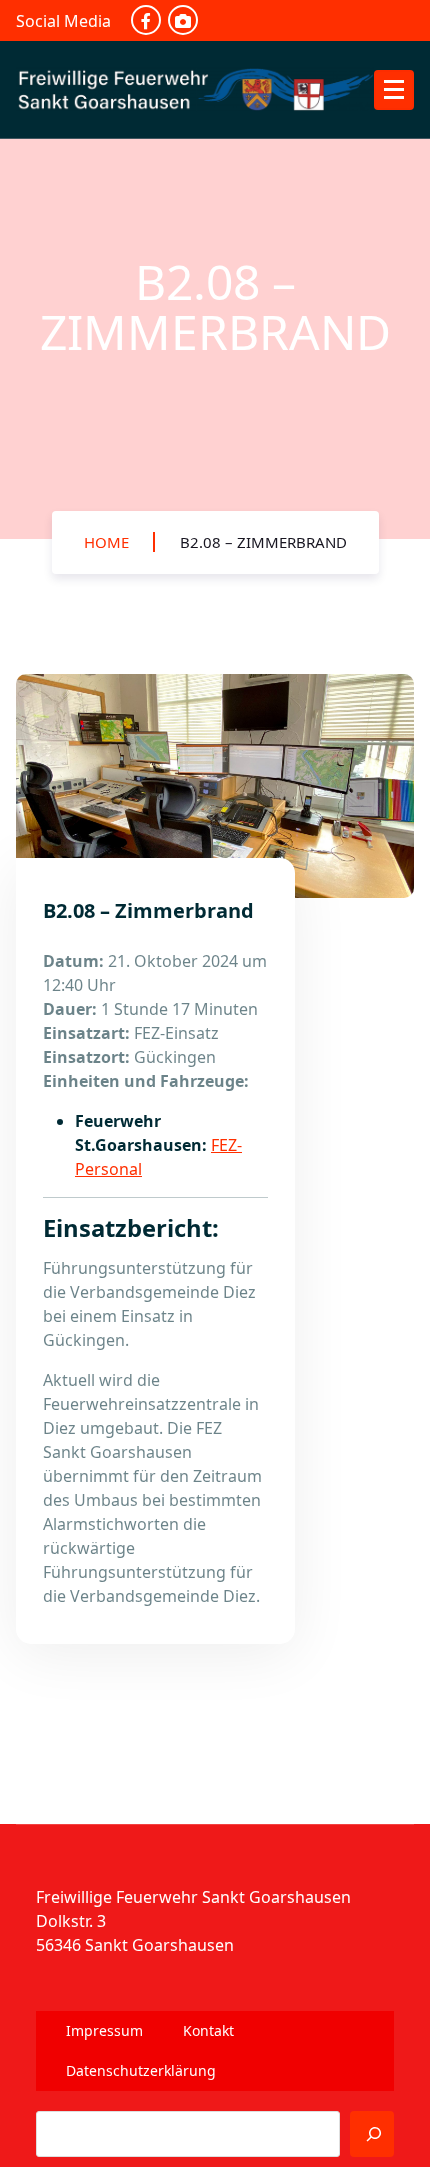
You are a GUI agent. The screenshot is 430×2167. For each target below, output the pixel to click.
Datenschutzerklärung (141, 2070)
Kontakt (208, 2030)
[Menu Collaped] (394, 90)
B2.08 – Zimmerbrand (263, 542)
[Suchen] (372, 2134)
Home (106, 542)
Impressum (104, 2030)
